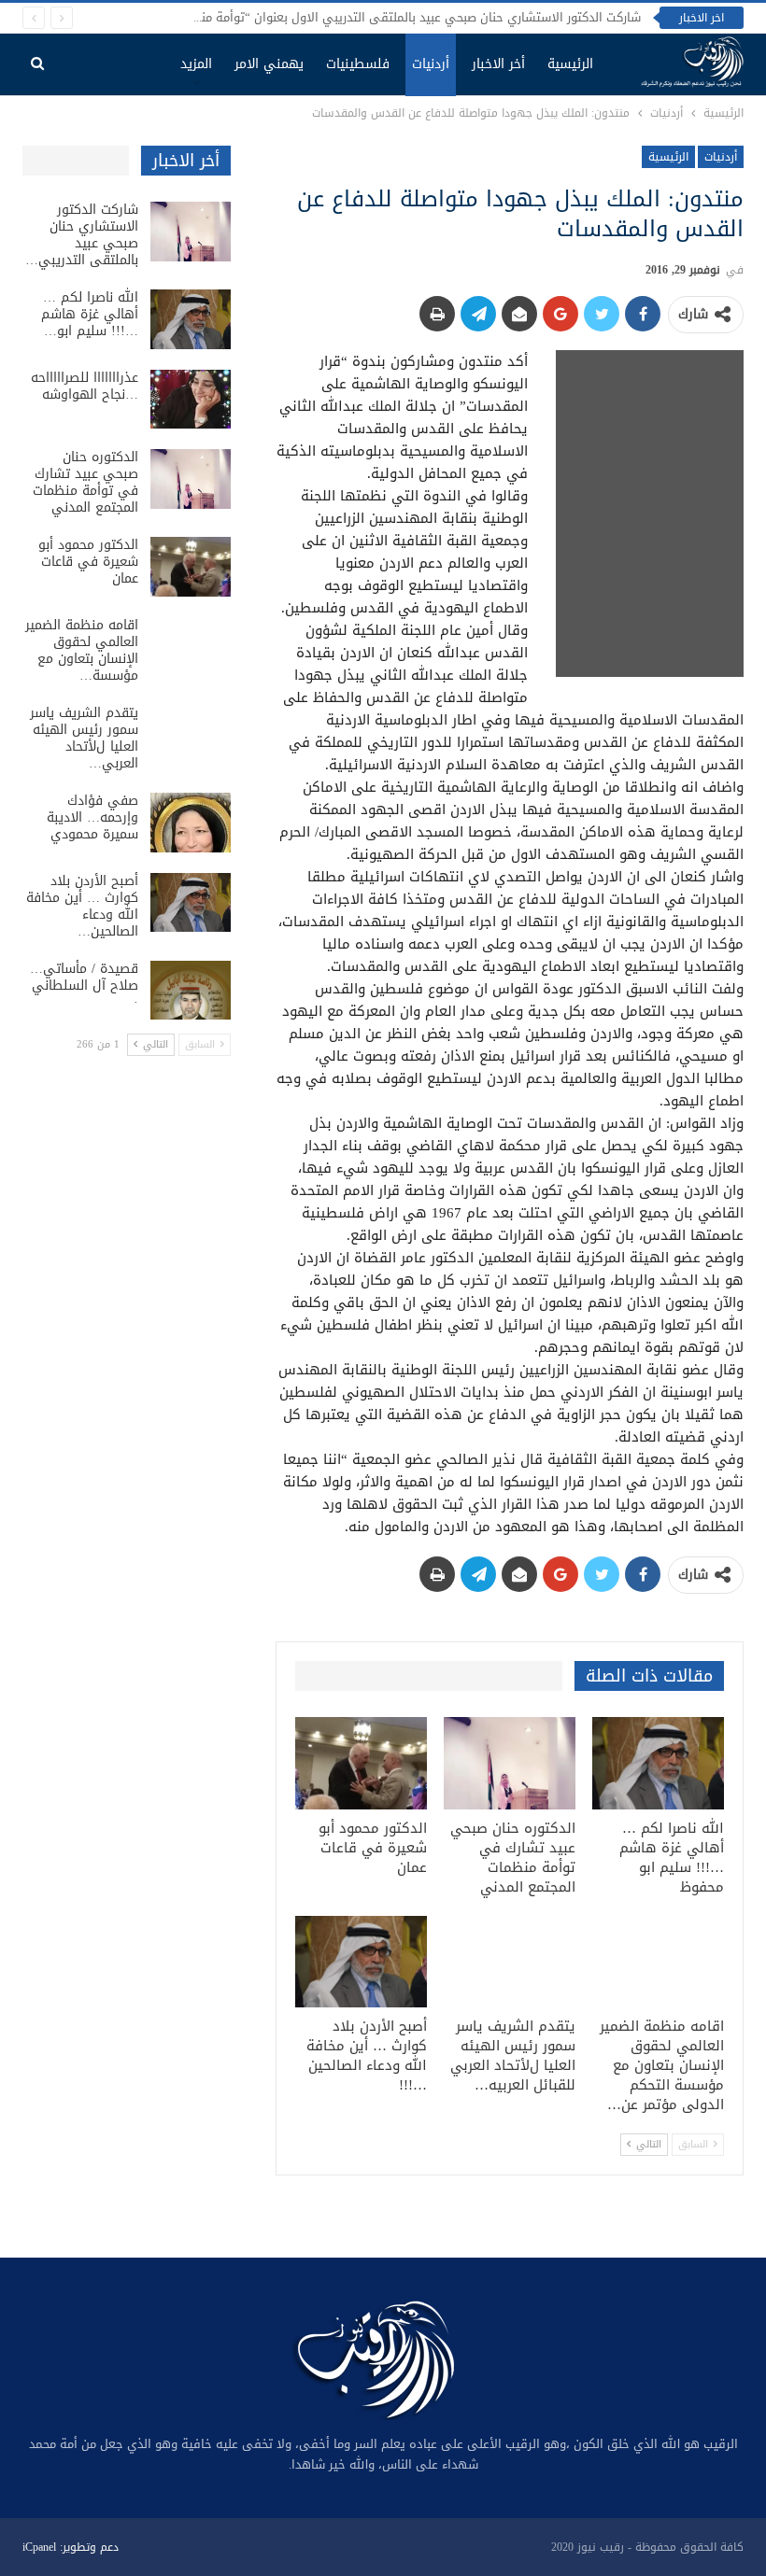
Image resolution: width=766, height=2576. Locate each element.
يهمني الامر (269, 64)
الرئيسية (570, 64)
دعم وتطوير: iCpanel (71, 2547)
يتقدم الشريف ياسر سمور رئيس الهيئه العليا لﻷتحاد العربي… (84, 738)
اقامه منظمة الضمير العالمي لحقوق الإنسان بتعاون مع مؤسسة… (82, 650)
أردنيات (431, 64)
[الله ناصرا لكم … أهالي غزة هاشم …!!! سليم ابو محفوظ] (658, 1763)
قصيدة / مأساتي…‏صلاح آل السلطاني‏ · (84, 985)
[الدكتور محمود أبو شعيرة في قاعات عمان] (361, 1763)
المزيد (196, 64)
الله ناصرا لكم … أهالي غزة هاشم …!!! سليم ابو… (90, 314)
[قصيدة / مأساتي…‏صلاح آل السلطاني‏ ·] (191, 991)
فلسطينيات (358, 64)
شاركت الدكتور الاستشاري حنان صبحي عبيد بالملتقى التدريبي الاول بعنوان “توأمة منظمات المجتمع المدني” (360, 17)
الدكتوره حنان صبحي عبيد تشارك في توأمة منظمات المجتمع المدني (85, 482)
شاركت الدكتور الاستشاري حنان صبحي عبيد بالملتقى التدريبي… (82, 235)
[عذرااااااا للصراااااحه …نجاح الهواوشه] (191, 400)
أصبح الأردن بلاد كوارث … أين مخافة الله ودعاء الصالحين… (82, 906)
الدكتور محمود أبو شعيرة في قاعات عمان (88, 562)
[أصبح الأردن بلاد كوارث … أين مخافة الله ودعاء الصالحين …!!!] (361, 1962)
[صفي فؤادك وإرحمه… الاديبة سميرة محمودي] (191, 823)
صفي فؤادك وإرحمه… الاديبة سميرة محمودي (92, 817)
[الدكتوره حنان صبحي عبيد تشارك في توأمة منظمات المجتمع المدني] (510, 1763)
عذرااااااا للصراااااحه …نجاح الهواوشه (85, 386)
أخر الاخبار (498, 64)
